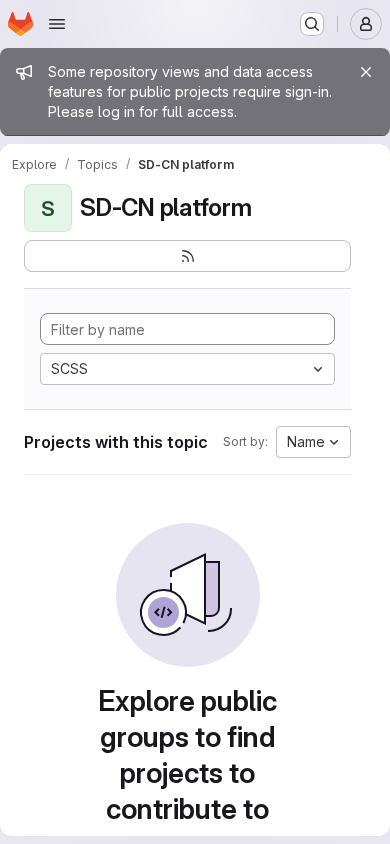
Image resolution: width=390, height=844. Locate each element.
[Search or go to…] (312, 24)
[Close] (366, 72)
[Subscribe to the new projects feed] (187, 256)
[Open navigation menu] (57, 24)
